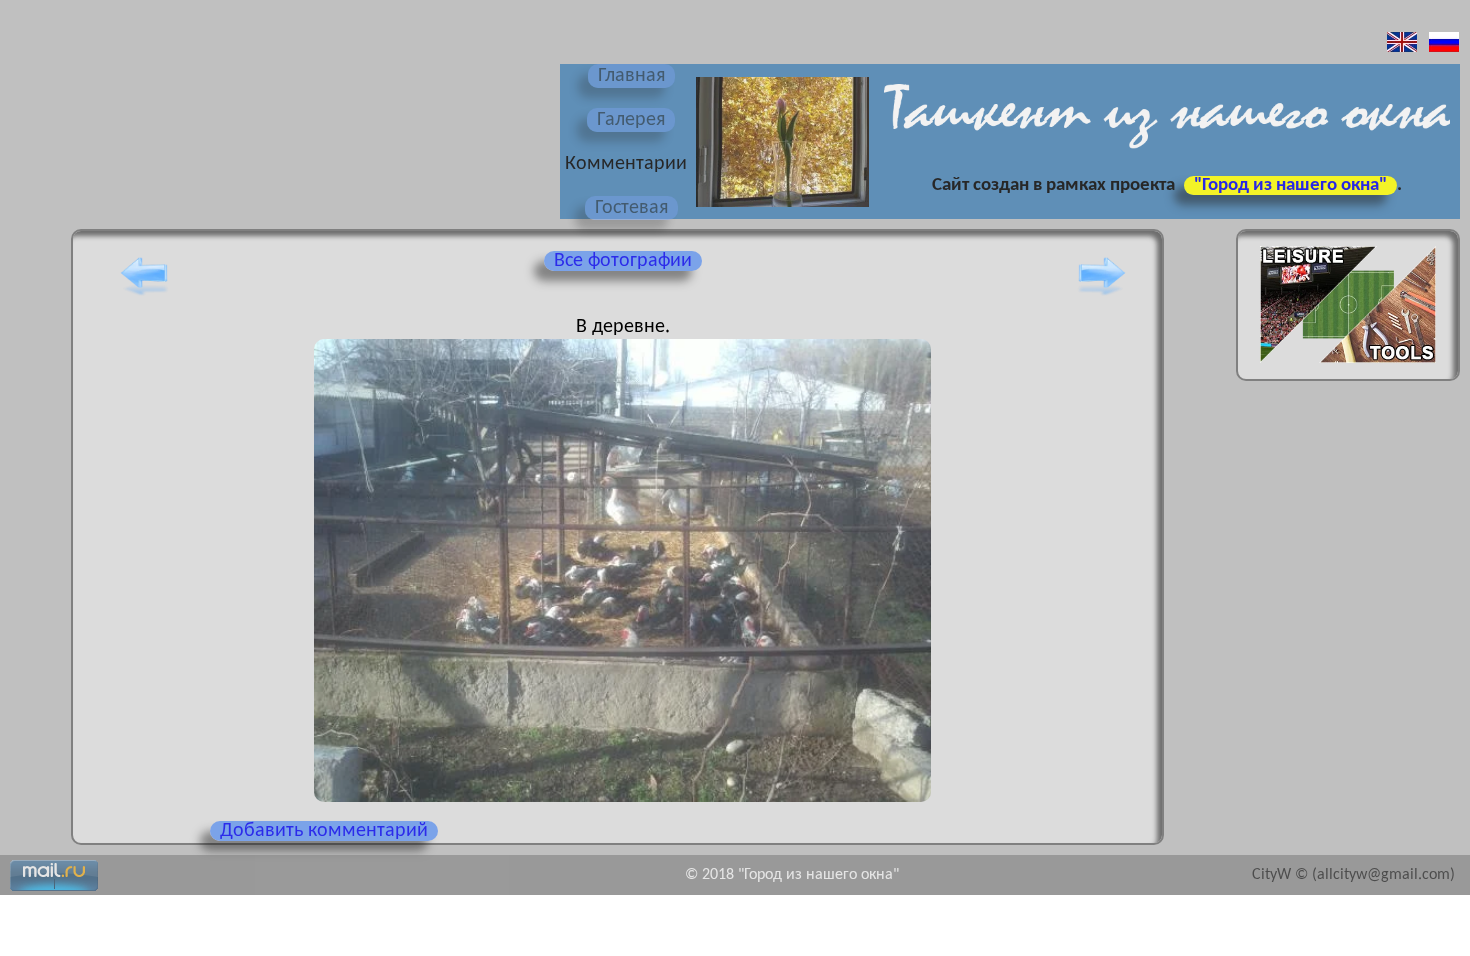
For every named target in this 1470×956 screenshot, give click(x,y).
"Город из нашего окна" (1290, 185)
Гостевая (631, 208)
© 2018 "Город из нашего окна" (792, 875)
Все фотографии (623, 261)
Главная (631, 76)
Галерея (631, 120)
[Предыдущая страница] (144, 295)
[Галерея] (780, 209)
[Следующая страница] (1102, 295)
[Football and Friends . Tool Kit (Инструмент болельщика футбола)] (1348, 369)
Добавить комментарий (324, 831)
